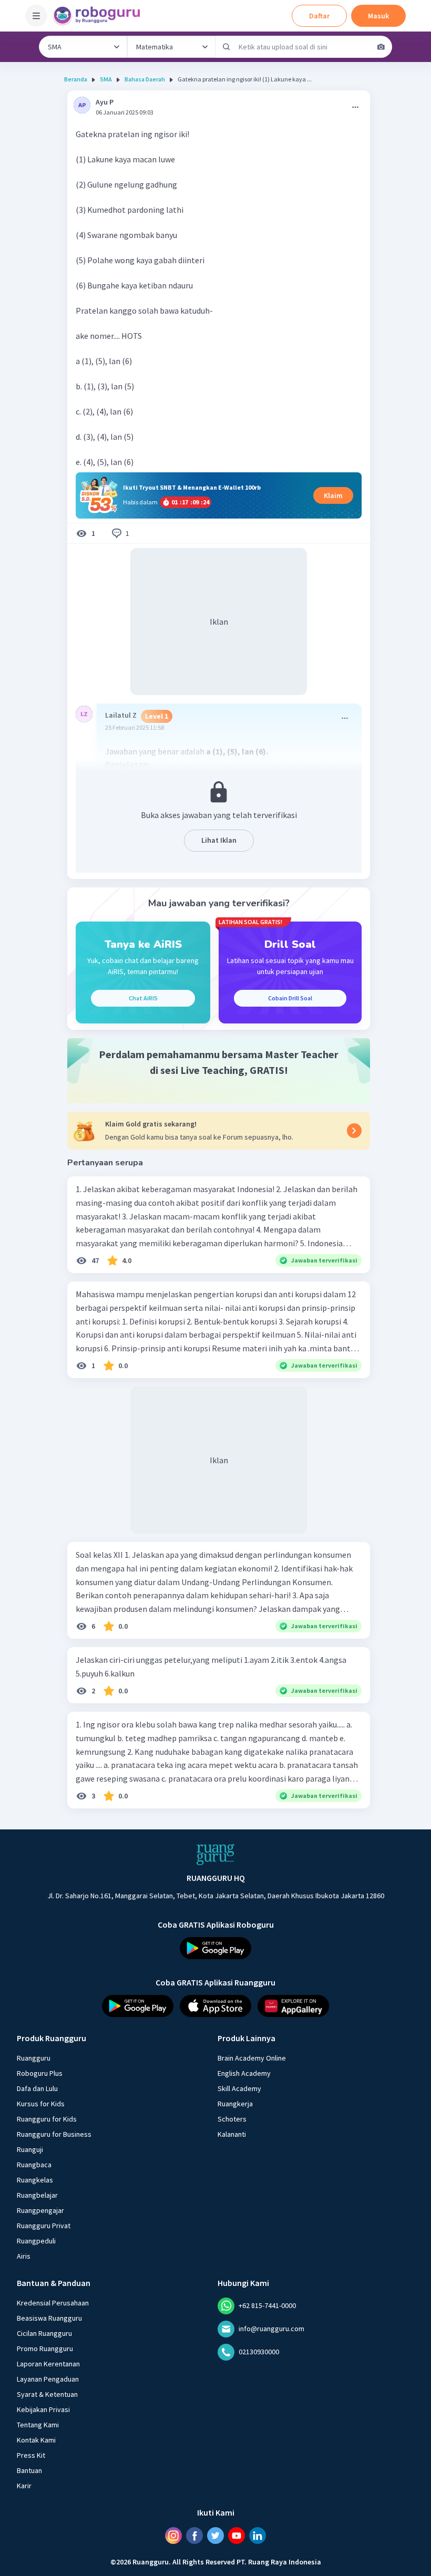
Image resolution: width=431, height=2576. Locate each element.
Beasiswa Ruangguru (49, 2318)
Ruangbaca (34, 2165)
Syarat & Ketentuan (47, 2394)
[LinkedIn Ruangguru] (258, 2536)
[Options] (355, 107)
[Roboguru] (100, 16)
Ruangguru (34, 2058)
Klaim (333, 495)
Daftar (319, 16)
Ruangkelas (35, 2180)
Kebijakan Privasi (43, 2409)
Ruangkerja (235, 2104)
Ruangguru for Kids (47, 2119)
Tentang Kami (38, 2425)
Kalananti (232, 2134)
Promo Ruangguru (45, 2349)
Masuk (378, 16)
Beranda (76, 79)
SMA (106, 79)
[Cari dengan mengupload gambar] (381, 47)
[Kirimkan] (227, 47)
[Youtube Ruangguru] (237, 2536)
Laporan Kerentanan (48, 2364)
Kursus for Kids (41, 2104)
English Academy (244, 2073)
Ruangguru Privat (44, 2226)
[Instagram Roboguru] (173, 2536)
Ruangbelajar (37, 2195)
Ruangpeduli (36, 2241)
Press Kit (31, 2455)
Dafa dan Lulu (37, 2088)
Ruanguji (30, 2149)
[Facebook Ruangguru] (194, 2536)
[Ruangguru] (215, 1855)
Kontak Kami (36, 2440)
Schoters (232, 2119)
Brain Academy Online (252, 2058)
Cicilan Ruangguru (44, 2333)
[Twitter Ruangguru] (215, 2536)
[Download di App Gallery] (293, 2006)
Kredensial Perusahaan (53, 2303)
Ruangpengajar (40, 2210)
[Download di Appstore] (215, 2006)
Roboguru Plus (40, 2073)
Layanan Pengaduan (48, 2379)
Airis (24, 2256)
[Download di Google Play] (215, 1948)
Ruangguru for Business (54, 2134)
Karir (24, 2486)
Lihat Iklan (219, 840)
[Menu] (36, 16)
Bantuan (29, 2470)
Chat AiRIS (143, 998)
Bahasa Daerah (145, 79)
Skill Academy (239, 2088)
